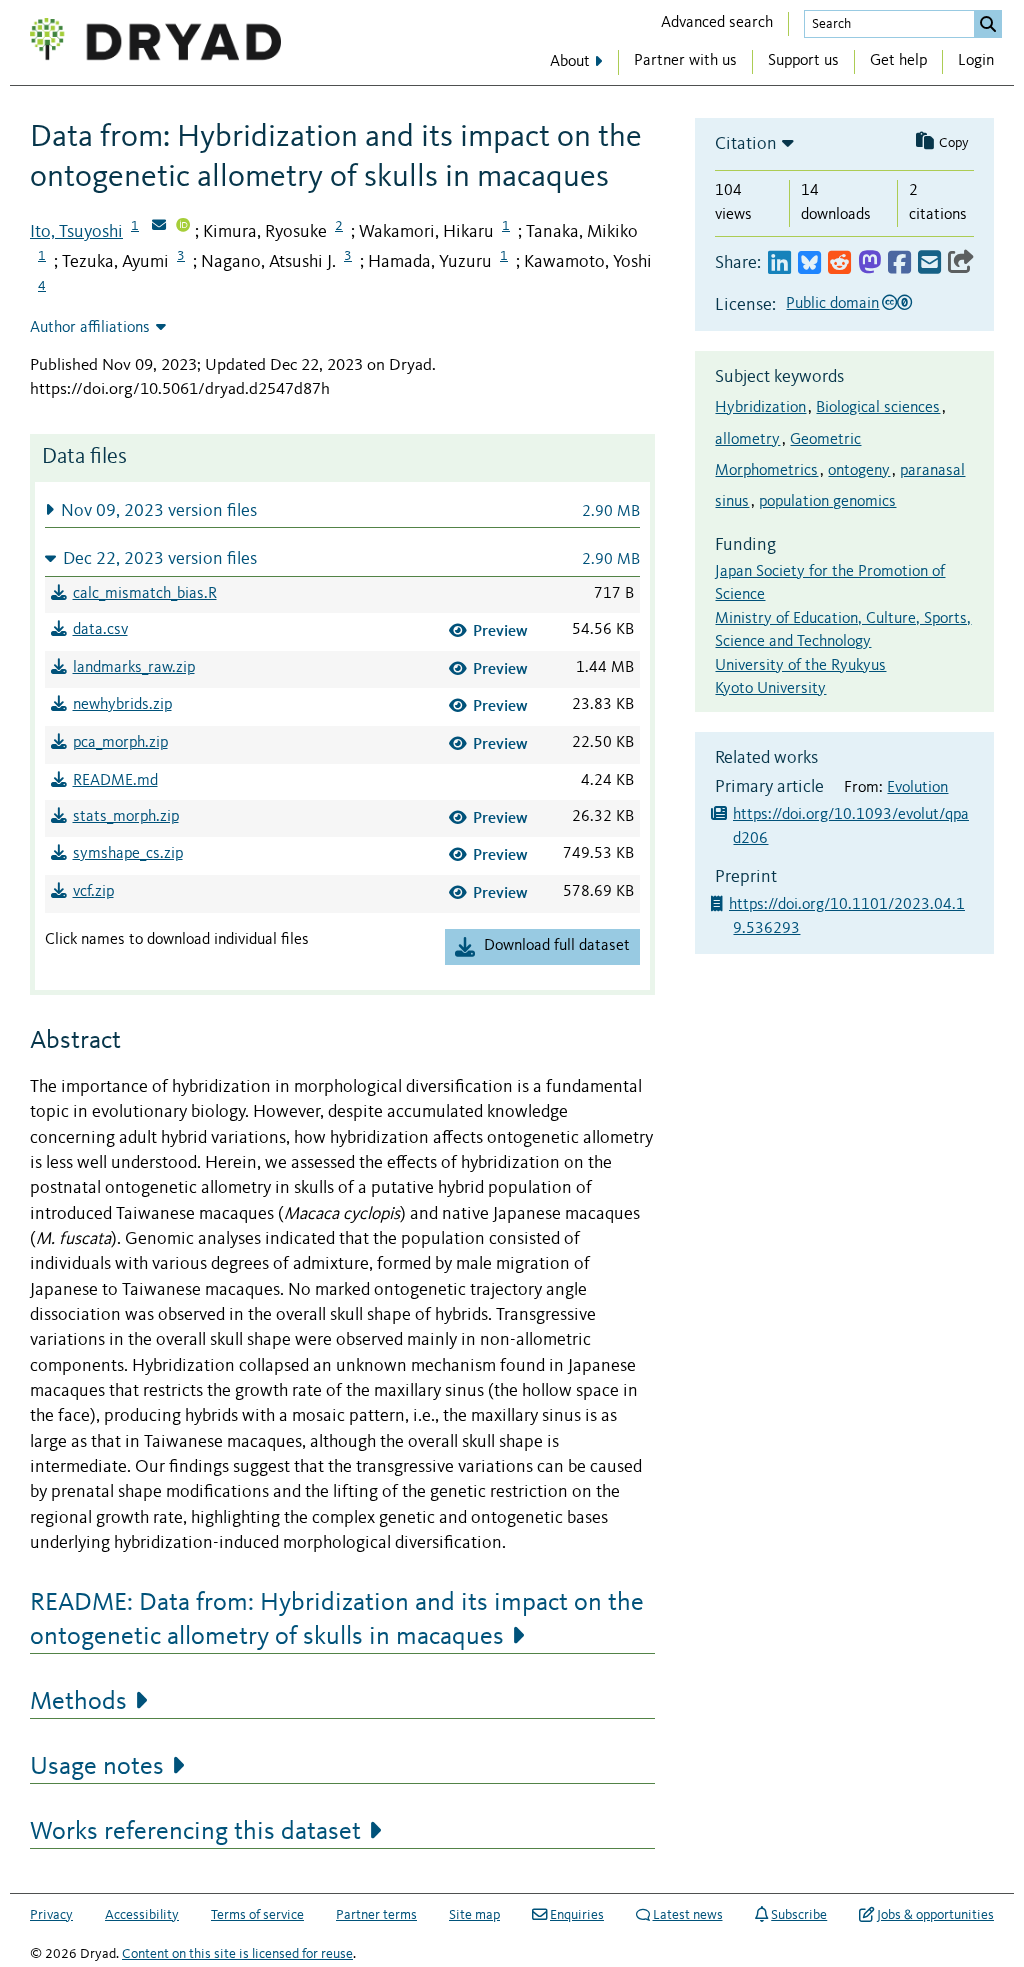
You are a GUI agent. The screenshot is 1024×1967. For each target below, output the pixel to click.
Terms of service (257, 1915)
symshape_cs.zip (128, 854)
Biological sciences (878, 408)
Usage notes (97, 1767)
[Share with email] (929, 263)
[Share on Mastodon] (869, 263)
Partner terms (376, 1915)
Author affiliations (90, 328)
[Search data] (988, 24)
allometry (747, 440)
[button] (342, 510)
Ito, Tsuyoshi (76, 232)
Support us (803, 61)
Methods (78, 1702)
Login (976, 61)
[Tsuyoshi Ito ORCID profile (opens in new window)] (183, 227)
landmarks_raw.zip (134, 668)
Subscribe (799, 1915)
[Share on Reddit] (839, 263)
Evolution (917, 788)
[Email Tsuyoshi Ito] (159, 227)
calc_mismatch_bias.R (145, 594)
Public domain (832, 304)
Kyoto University (770, 689)
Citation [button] (746, 144)
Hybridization (760, 408)
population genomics (827, 502)
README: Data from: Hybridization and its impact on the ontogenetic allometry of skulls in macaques (337, 1620)
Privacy (51, 1915)
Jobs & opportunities (935, 1915)
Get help (898, 61)
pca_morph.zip (120, 743)
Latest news (688, 1915)
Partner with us (685, 61)
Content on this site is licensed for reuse (237, 1954)
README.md (115, 781)
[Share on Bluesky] (809, 263)
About (570, 62)
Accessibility (142, 1915)
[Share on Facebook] (899, 263)
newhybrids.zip (122, 705)
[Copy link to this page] (961, 263)
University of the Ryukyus (800, 666)
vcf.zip (93, 892)
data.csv (100, 630)
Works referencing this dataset (195, 1832)
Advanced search (717, 23)
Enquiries (577, 1915)
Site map (474, 1915)
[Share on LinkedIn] (779, 263)
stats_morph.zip (126, 817)
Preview (500, 630)
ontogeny (859, 471)
